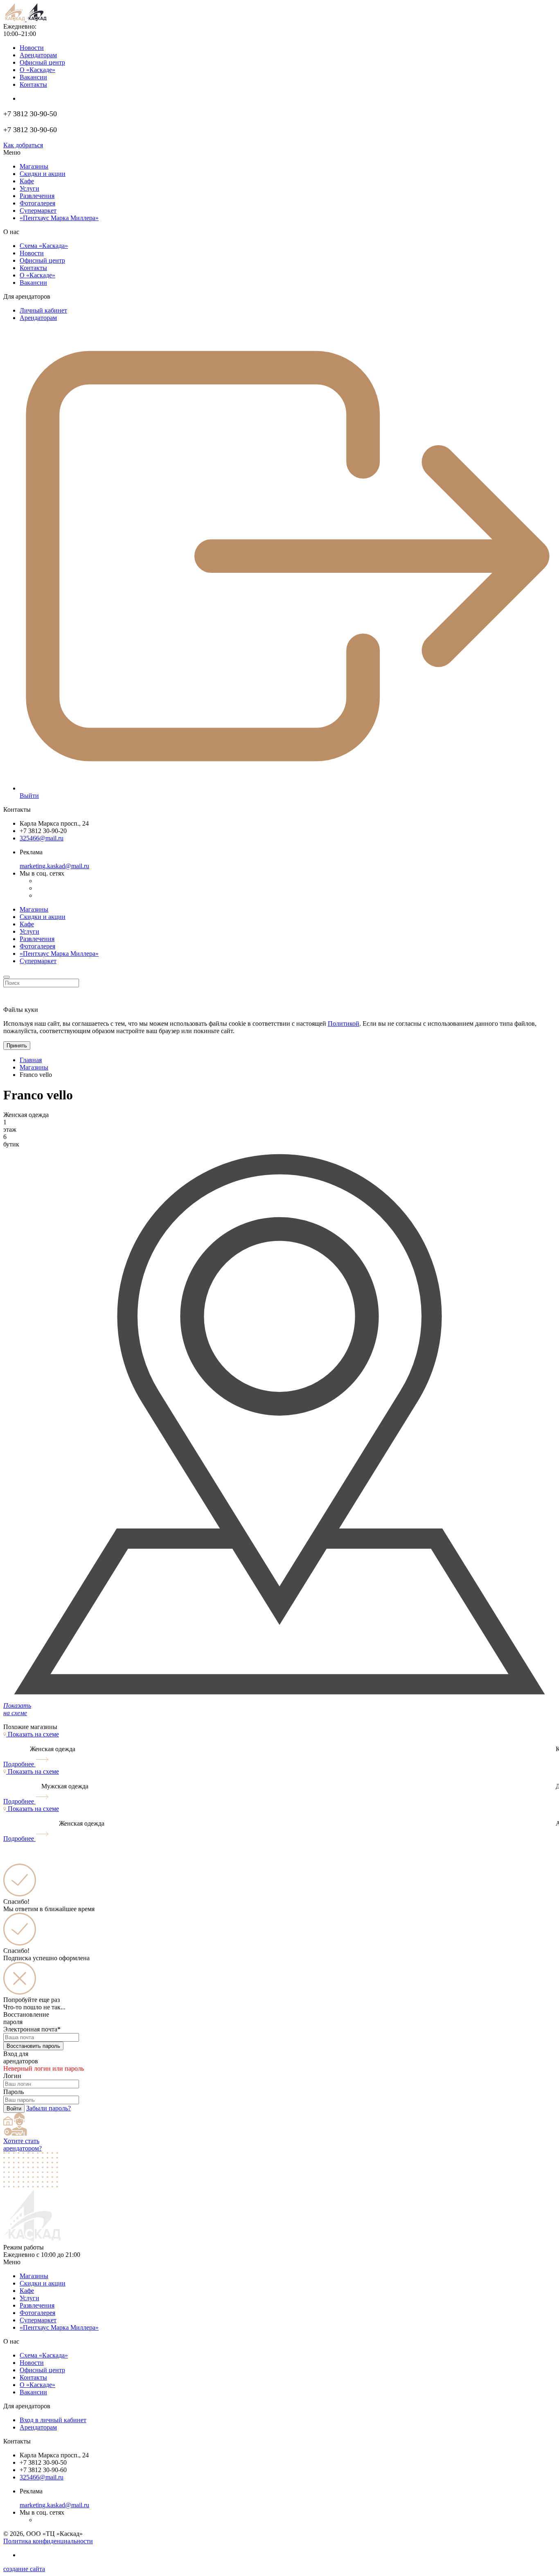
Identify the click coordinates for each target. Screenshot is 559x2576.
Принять (17, 1046)
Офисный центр (42, 62)
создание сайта (24, 2569)
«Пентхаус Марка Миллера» (59, 954)
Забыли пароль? (48, 2108)
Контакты (33, 84)
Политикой (344, 1023)
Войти (14, 2109)
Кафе (27, 181)
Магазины (34, 166)
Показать (33, 1734)
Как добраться (23, 145)
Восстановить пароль (33, 2046)
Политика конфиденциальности (48, 2541)
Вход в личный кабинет (53, 2420)
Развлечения (37, 196)
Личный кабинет (43, 310)
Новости (32, 48)
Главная (31, 1060)
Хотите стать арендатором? (23, 2145)
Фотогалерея (37, 203)
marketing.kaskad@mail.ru (54, 866)
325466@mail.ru (42, 838)
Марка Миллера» (59, 218)
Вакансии (33, 77)
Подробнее (19, 1764)
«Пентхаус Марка (59, 2327)
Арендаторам (38, 55)
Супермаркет (38, 211)
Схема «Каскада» (44, 246)
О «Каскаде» (37, 70)
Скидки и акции (43, 174)
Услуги (29, 188)
